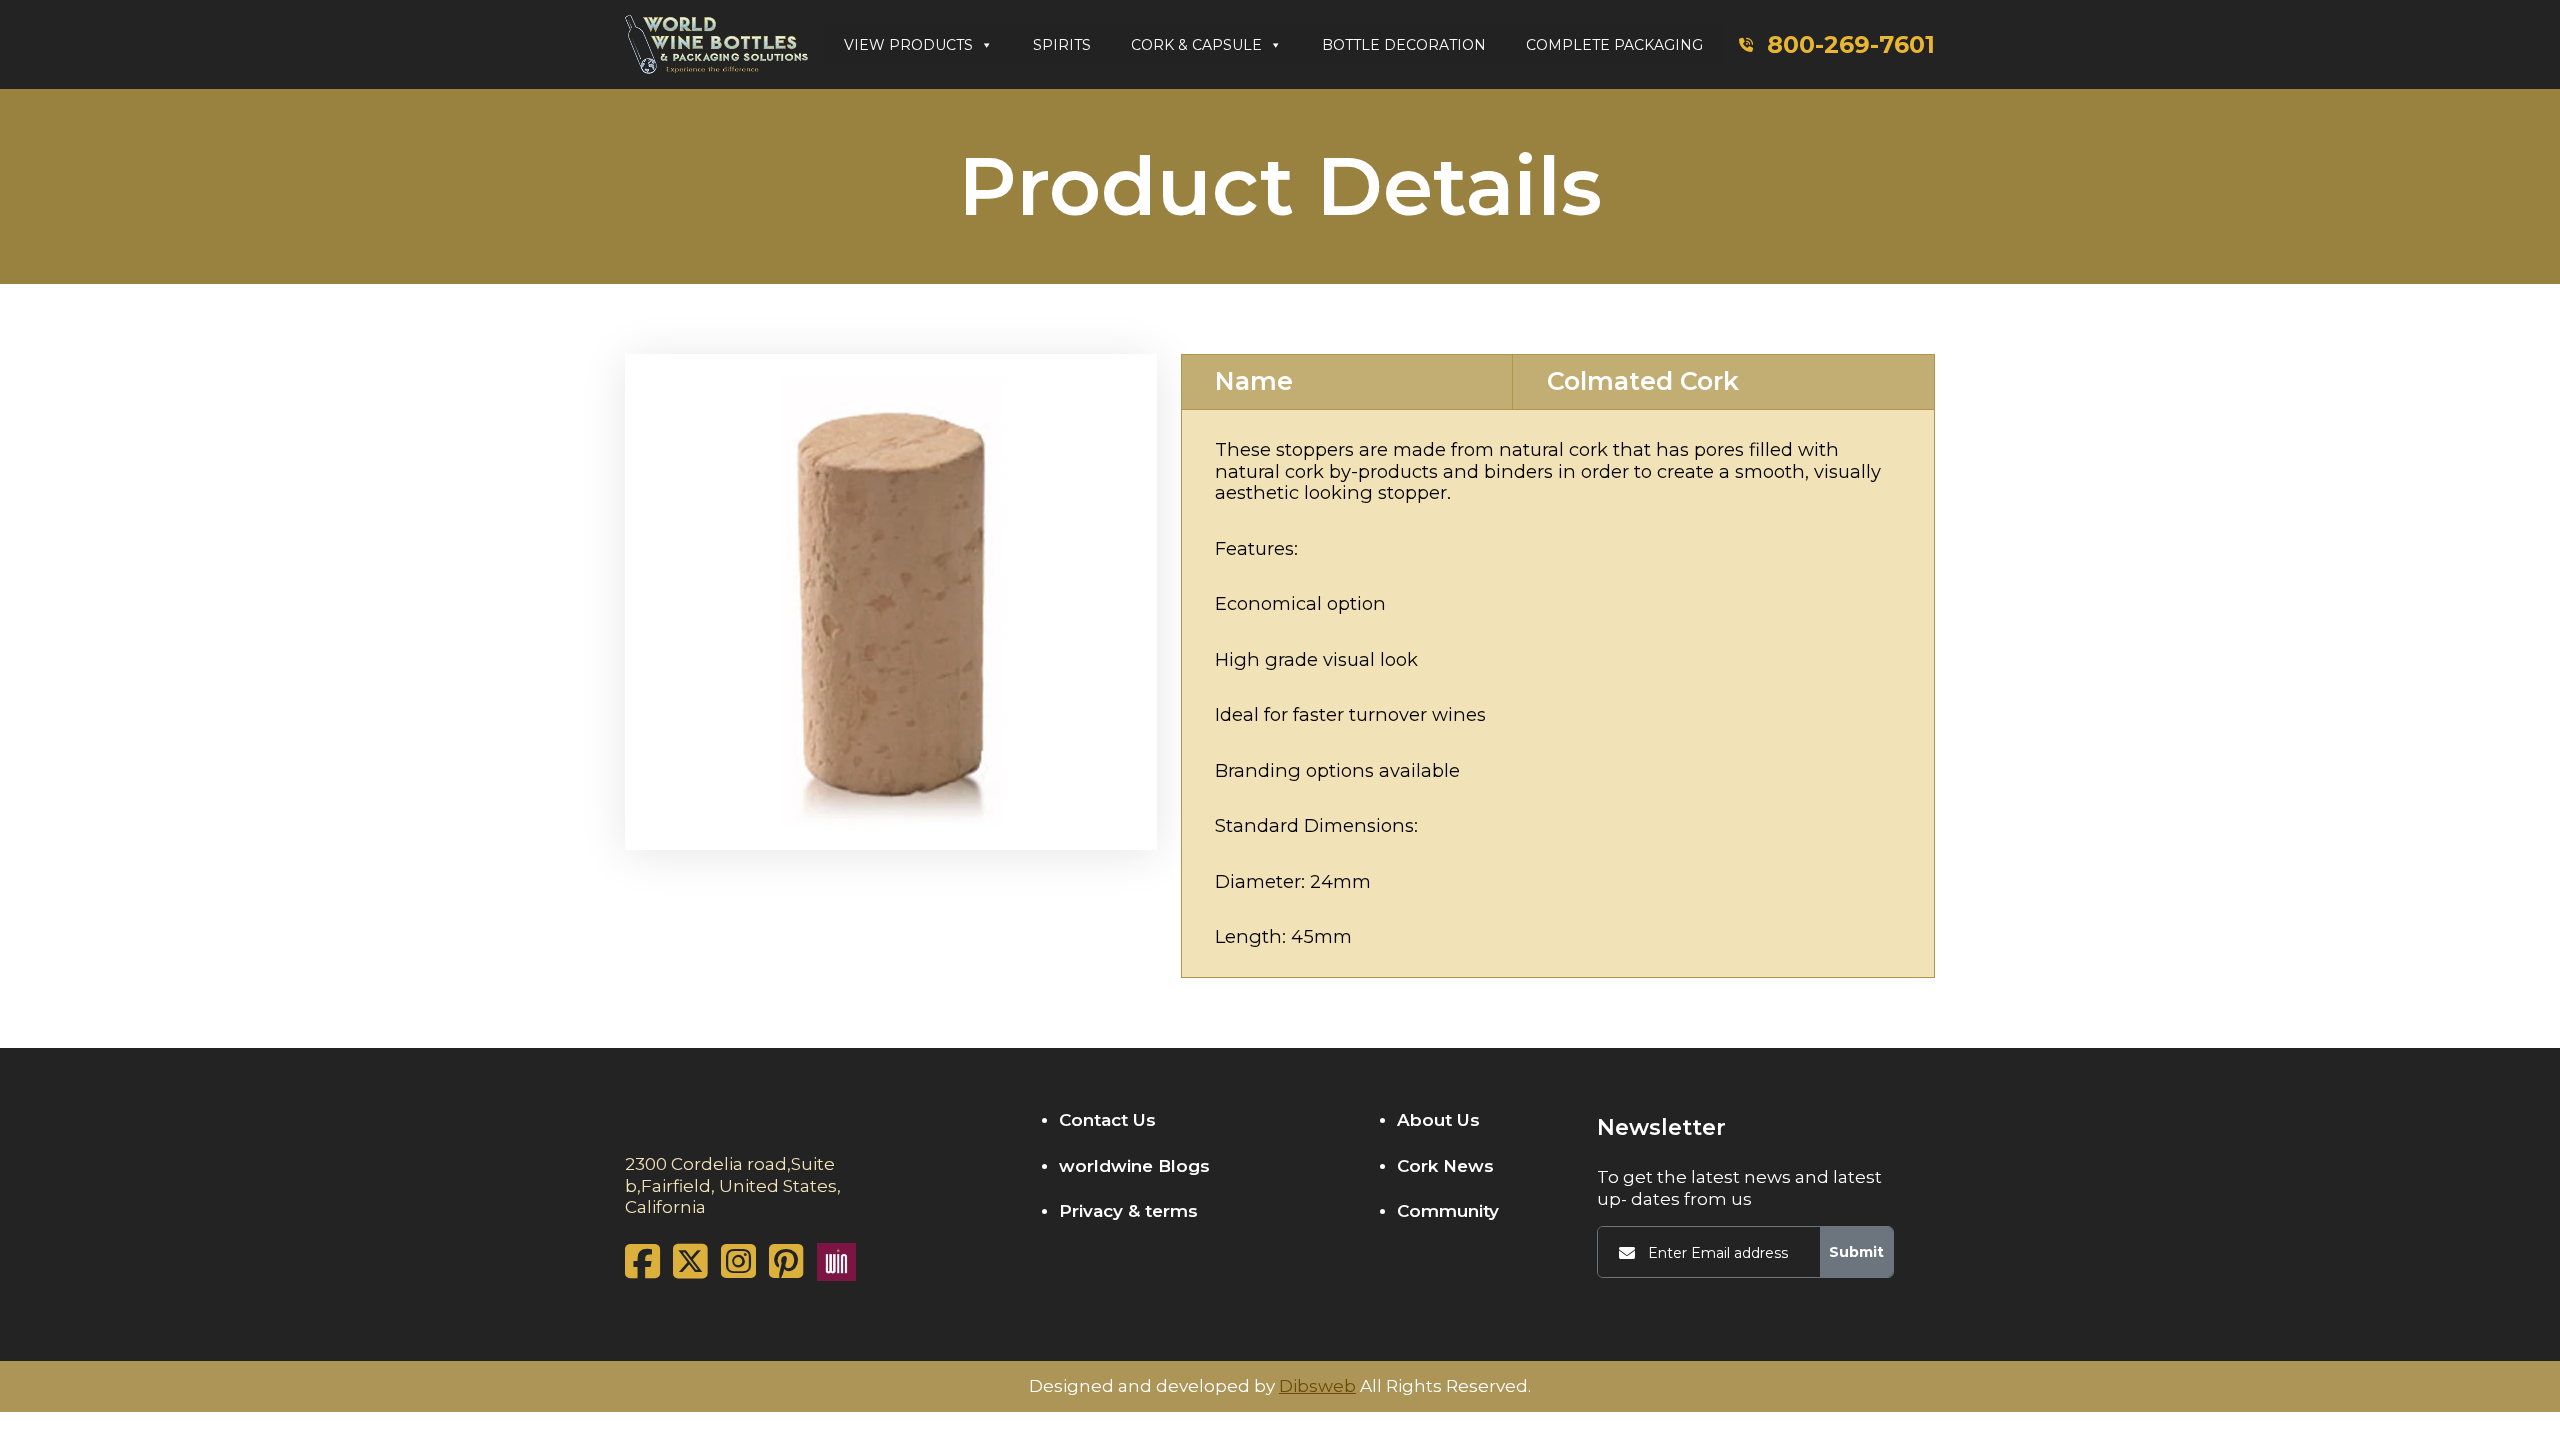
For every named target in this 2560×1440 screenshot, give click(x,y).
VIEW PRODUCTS (908, 45)
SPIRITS (1062, 45)
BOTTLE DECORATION (1404, 45)
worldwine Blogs (1134, 1166)
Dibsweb (1317, 1386)
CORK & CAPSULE (1196, 45)
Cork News (1445, 1166)
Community (1448, 1211)
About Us (1438, 1120)
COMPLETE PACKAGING (1614, 45)
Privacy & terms (1128, 1211)
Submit (1856, 1252)
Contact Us (1107, 1120)
